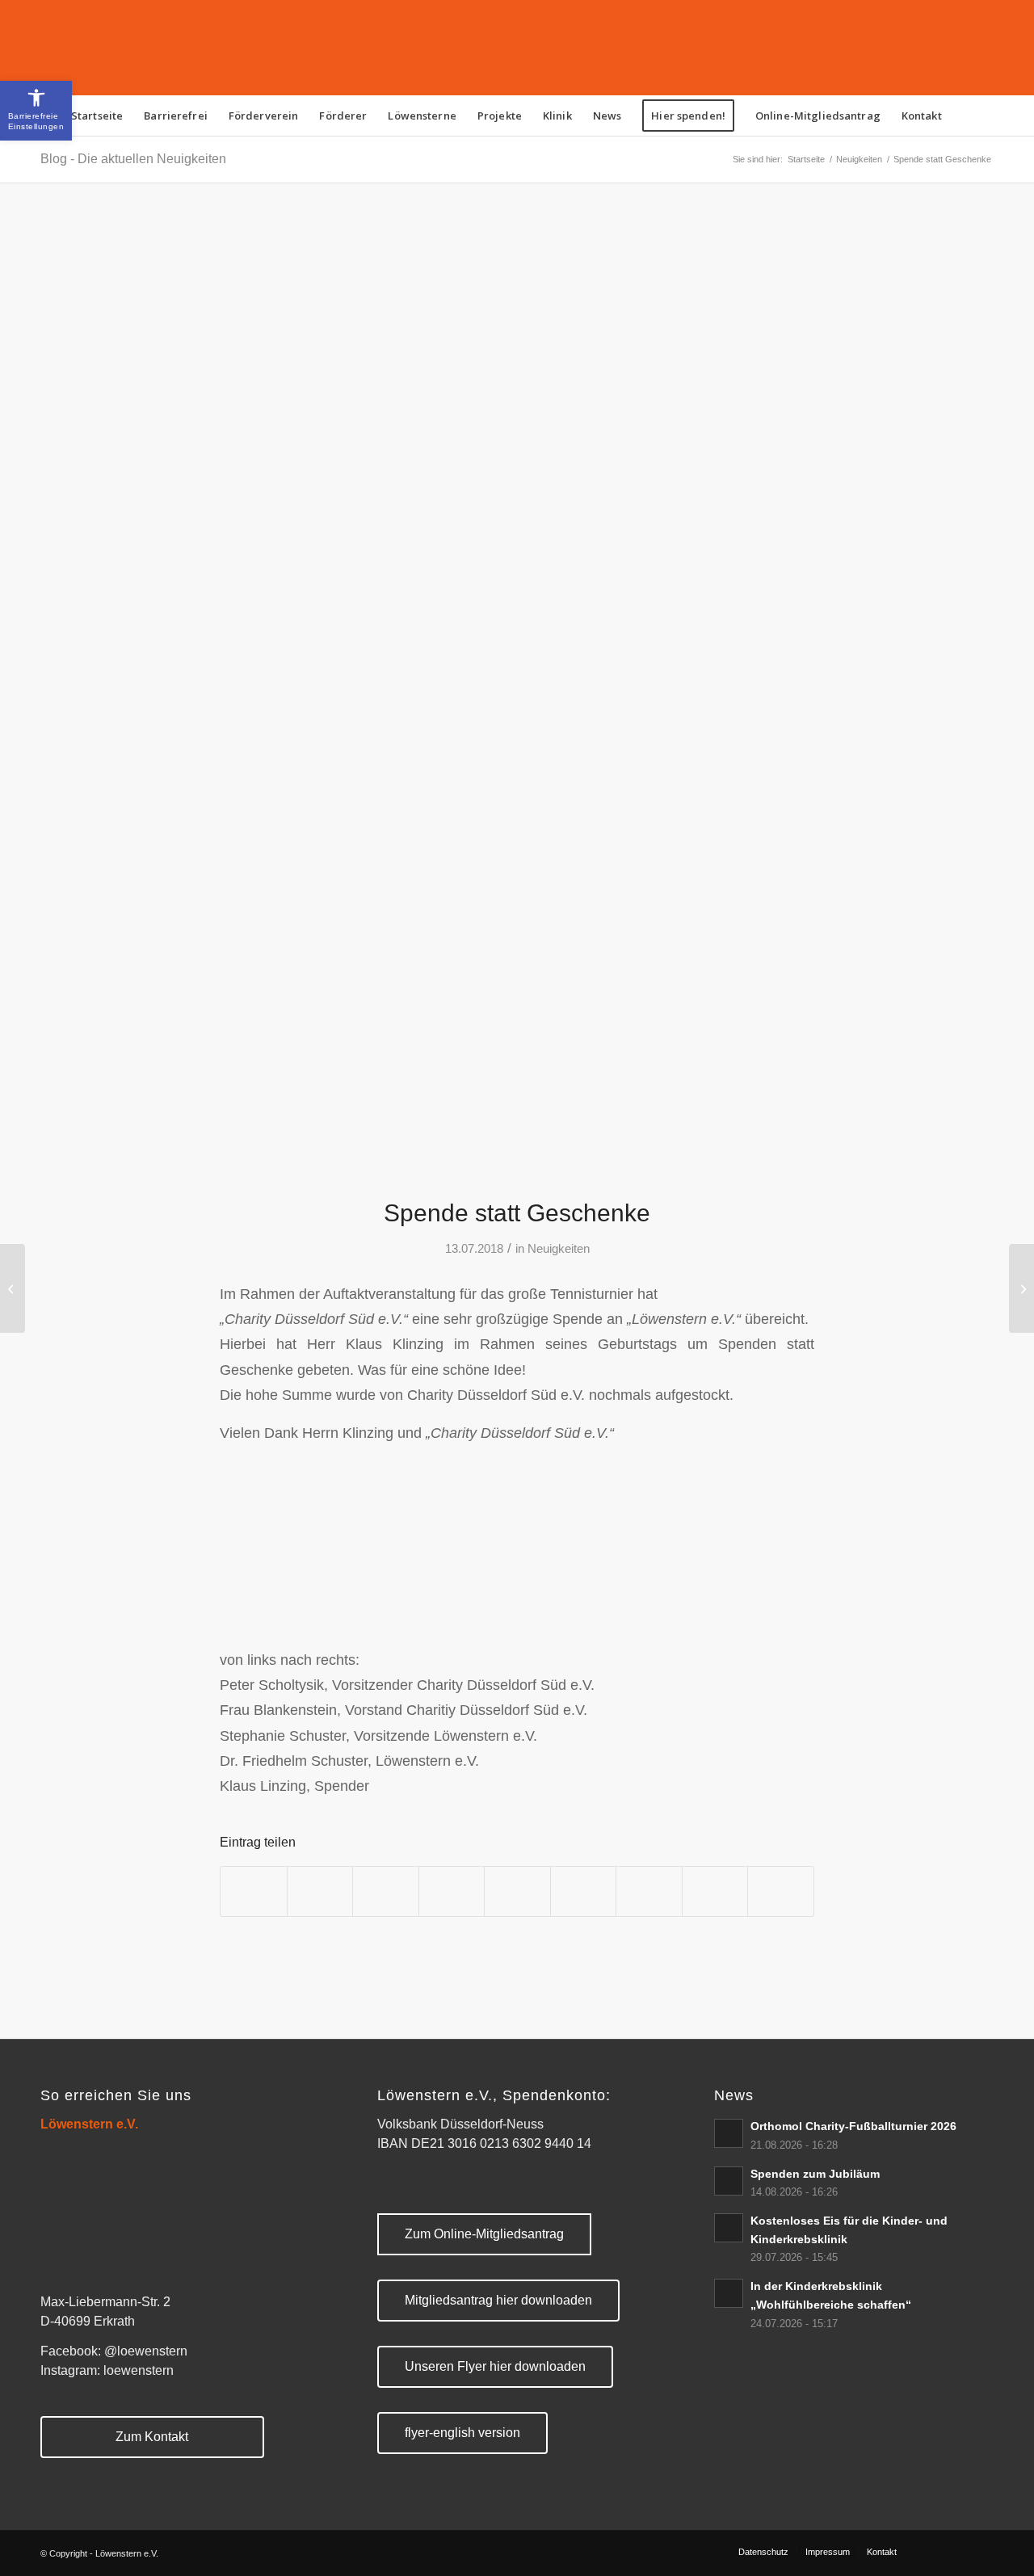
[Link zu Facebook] (933, 2551)
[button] (36, 111)
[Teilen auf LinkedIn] (517, 1891)
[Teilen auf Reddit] (715, 1891)
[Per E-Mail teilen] (781, 1891)
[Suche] (963, 116)
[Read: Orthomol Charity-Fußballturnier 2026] (729, 2133)
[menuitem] (97, 116)
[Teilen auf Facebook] (254, 1891)
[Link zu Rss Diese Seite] (957, 2551)
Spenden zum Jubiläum (815, 2174)
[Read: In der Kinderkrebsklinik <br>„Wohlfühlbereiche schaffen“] (729, 2293)
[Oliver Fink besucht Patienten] (13, 1288)
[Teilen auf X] (320, 1891)
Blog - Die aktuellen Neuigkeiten (133, 159)
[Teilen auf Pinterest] (452, 1891)
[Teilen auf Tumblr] (584, 1891)
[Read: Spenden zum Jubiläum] (729, 2181)
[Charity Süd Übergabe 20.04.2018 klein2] (517, 700)
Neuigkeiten (559, 1249)
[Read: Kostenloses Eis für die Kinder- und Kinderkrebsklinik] (729, 2228)
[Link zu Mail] (981, 2551)
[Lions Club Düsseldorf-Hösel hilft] (1021, 1288)
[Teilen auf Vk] (649, 1891)
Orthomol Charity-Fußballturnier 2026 (853, 2126)
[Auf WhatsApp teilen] (386, 1891)
